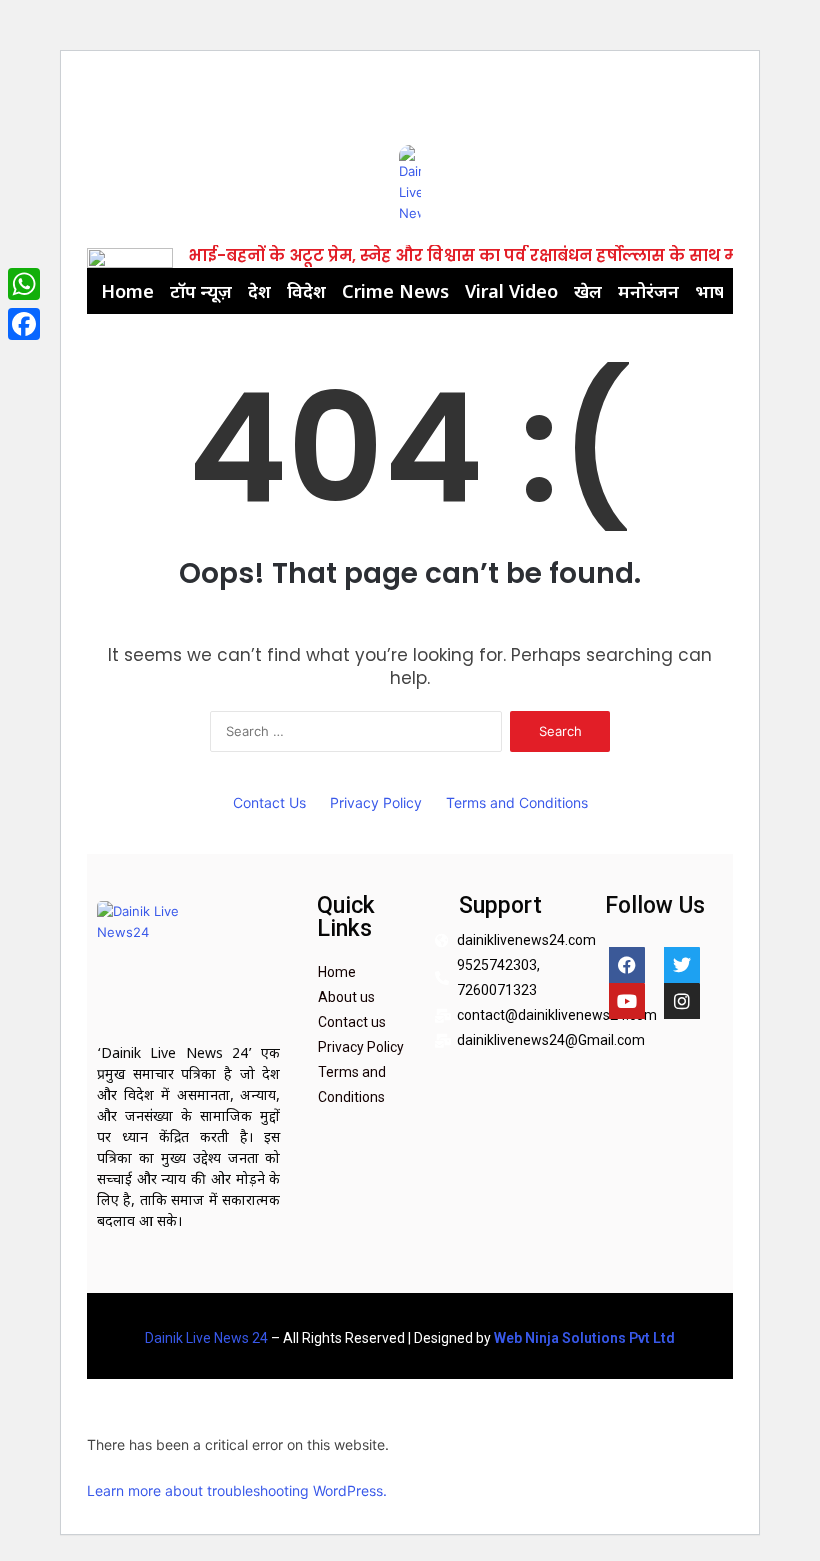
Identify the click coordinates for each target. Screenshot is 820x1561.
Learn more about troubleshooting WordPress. (237, 1490)
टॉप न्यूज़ (201, 291)
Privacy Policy (376, 802)
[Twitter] (682, 965)
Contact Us (269, 802)
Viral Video (511, 291)
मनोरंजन (648, 291)
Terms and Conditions (517, 802)
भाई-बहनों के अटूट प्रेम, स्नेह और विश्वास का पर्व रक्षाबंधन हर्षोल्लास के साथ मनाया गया (497, 255)
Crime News (395, 291)
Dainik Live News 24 (206, 1338)
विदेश (306, 291)
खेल (588, 291)
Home (127, 291)
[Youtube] (627, 1001)
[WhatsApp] (24, 284)
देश (259, 291)
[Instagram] (682, 1001)
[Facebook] (627, 965)
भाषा (712, 291)
